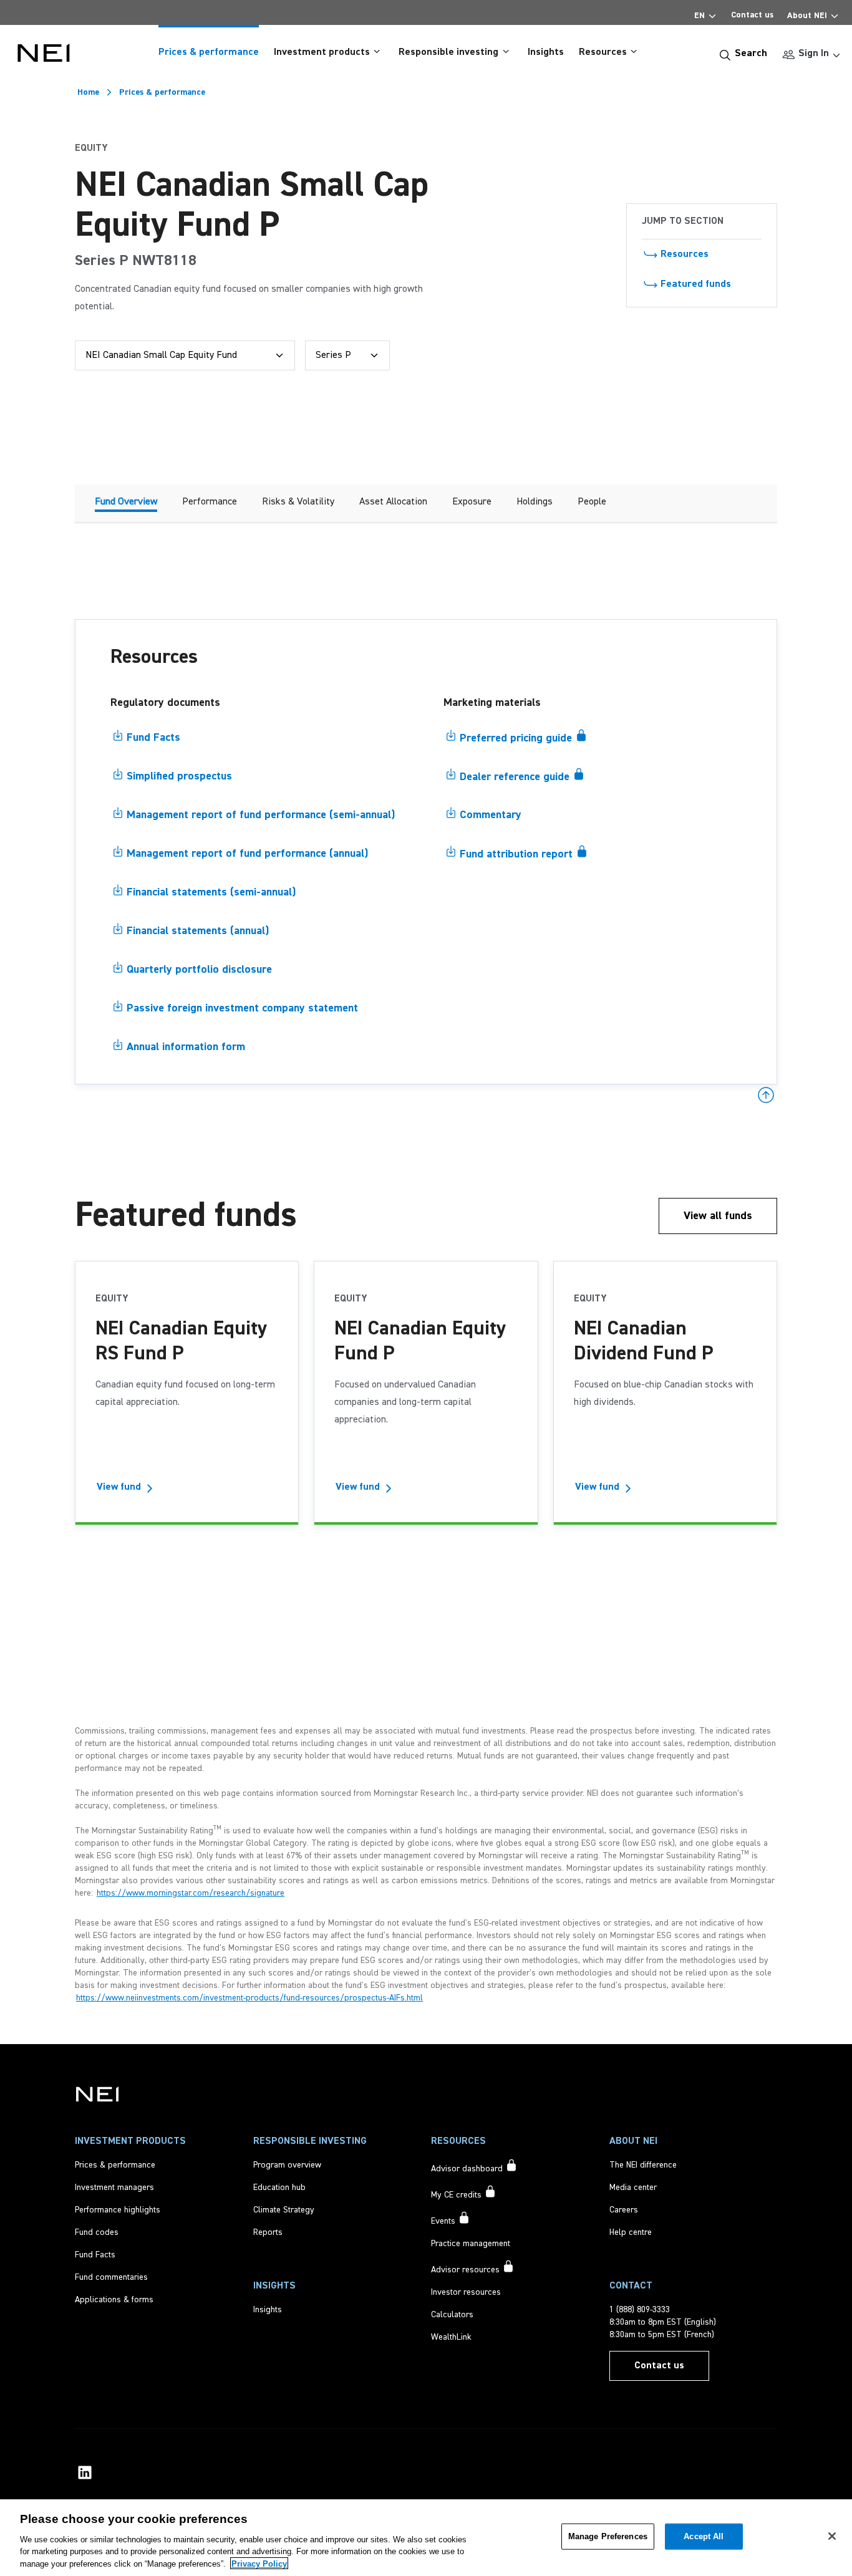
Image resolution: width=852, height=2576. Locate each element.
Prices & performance (209, 52)
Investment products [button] (322, 52)
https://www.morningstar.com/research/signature (191, 1893)
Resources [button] (603, 52)
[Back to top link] (766, 1095)
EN (700, 16)
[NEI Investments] (97, 2094)
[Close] (832, 2536)
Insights (546, 52)
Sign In (814, 54)
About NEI (807, 16)
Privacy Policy (259, 2563)
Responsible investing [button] (448, 52)
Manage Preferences (608, 2536)
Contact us (752, 15)
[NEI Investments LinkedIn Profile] (85, 2472)
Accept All (704, 2536)
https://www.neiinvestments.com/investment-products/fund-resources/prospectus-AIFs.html (249, 1998)
